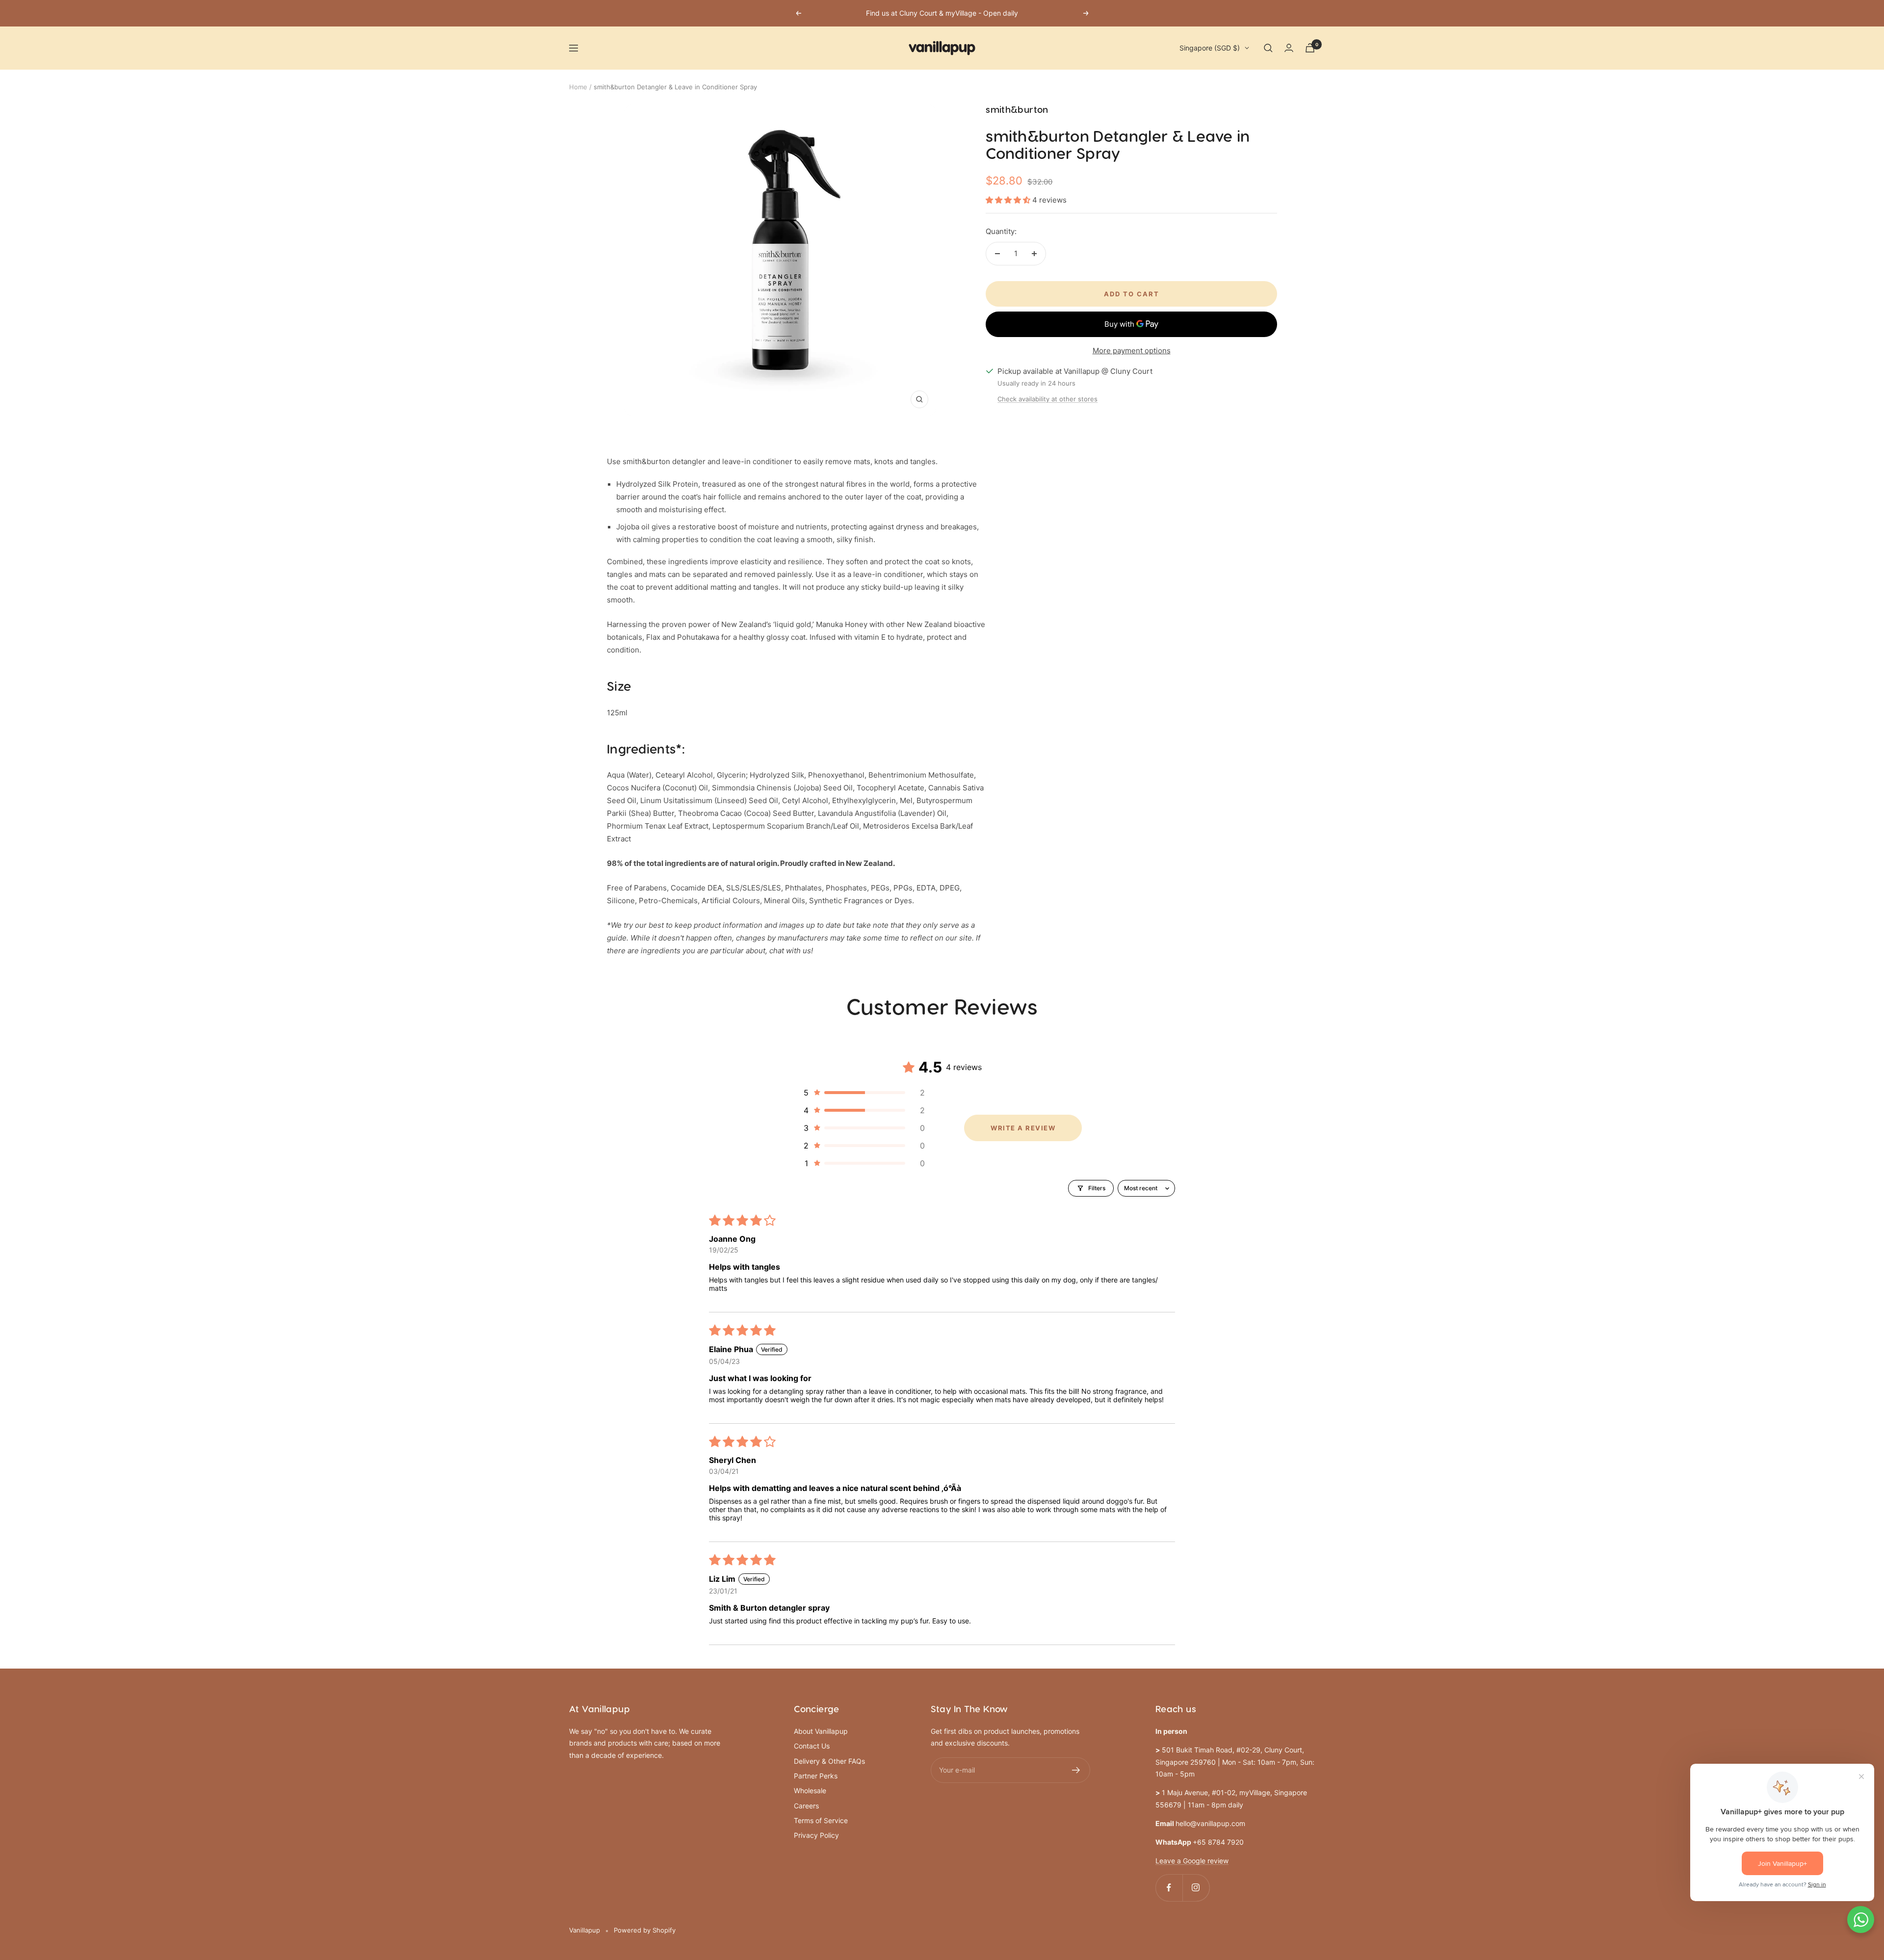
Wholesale (810, 1790)
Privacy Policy (816, 1835)
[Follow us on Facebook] (1169, 1888)
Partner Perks (816, 1776)
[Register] (1076, 1770)
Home (578, 87)
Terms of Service (821, 1820)
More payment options (1132, 351)
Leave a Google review (1192, 1861)
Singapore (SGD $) (1210, 48)
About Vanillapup (821, 1731)
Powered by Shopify (645, 1930)
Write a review (1023, 1128)
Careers (806, 1806)
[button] (1009, 200)
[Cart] (1310, 48)
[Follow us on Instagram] (1196, 1888)
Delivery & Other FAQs (829, 1761)
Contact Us (812, 1746)
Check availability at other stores (1047, 399)
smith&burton (1017, 110)
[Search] (1268, 48)
